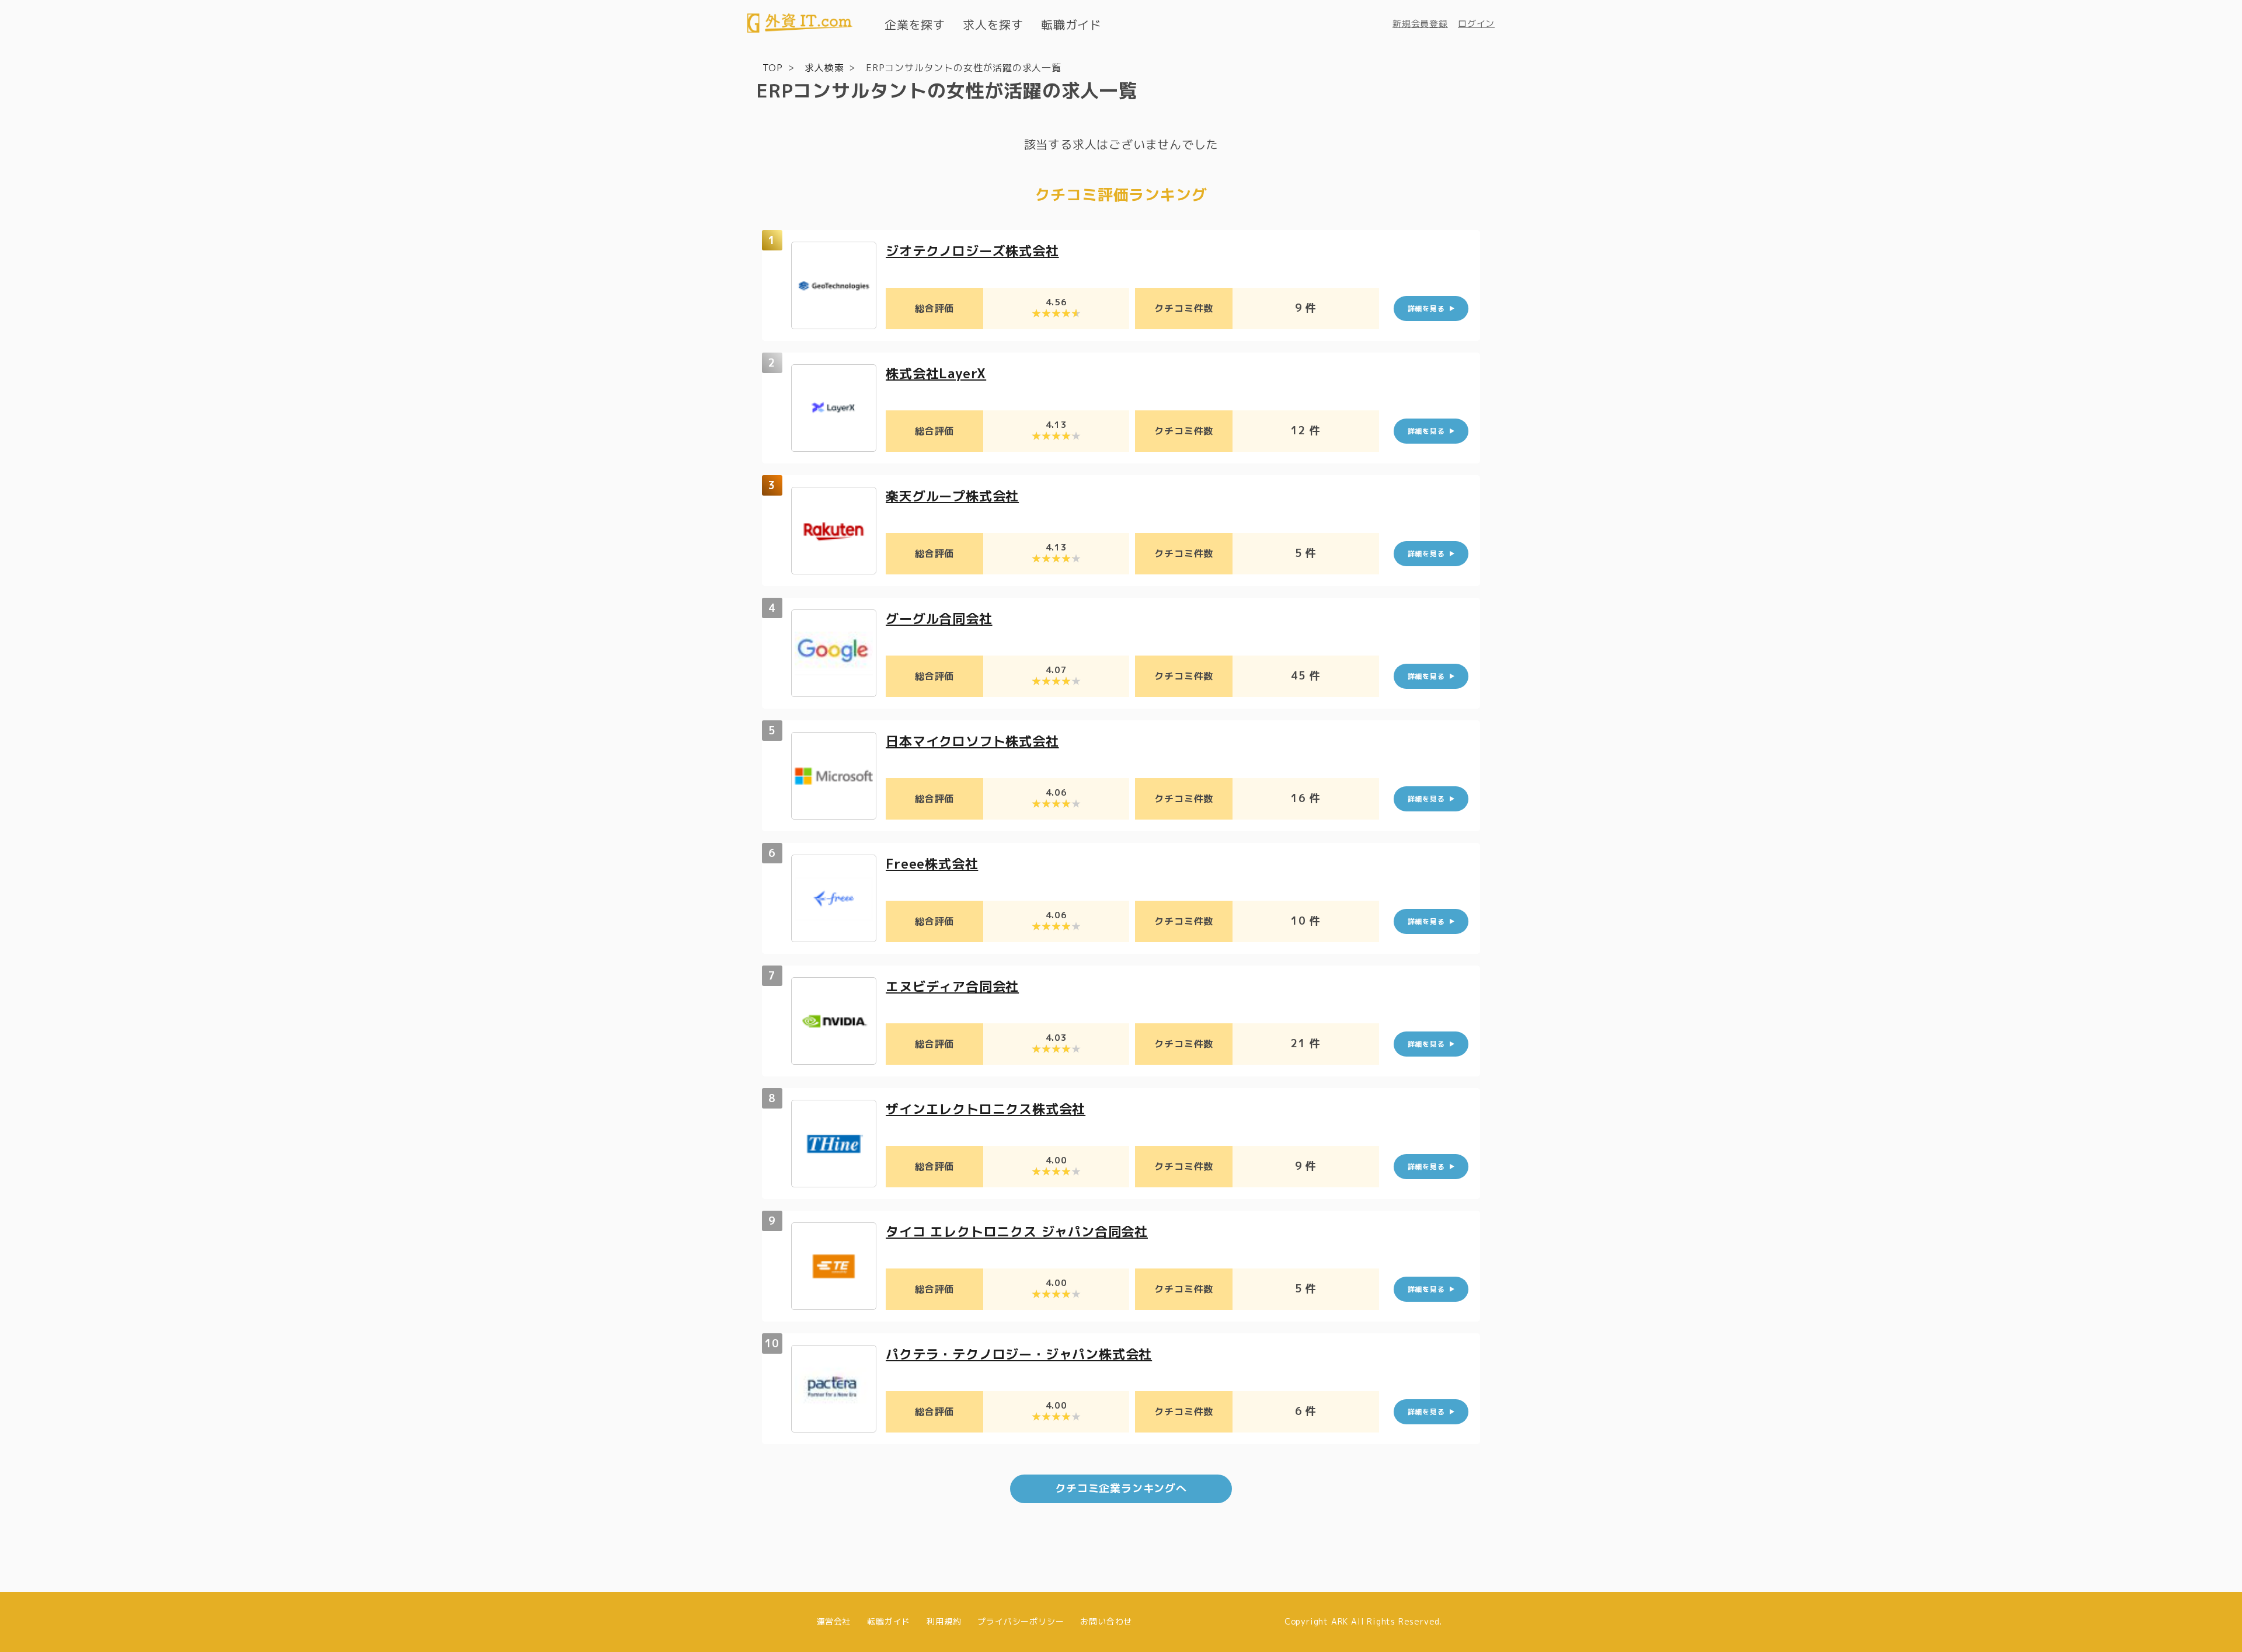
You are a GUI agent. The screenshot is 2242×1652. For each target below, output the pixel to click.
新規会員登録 (1420, 24)
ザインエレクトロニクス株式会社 (986, 1109)
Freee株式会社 (932, 864)
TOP (773, 68)
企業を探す (915, 25)
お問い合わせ (1106, 1621)
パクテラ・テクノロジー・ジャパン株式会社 (1019, 1354)
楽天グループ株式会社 (952, 496)
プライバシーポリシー (1021, 1621)
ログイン (1476, 24)
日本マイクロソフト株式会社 (972, 741)
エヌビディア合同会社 (952, 986)
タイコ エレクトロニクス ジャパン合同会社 (1017, 1231)
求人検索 (824, 68)
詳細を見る (1426, 309)
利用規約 (944, 1621)
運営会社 (833, 1621)
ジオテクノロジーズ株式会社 (972, 251)
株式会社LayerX (936, 373)
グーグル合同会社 (939, 618)
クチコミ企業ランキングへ (1121, 1488)
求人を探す (993, 25)
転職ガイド (1071, 25)
